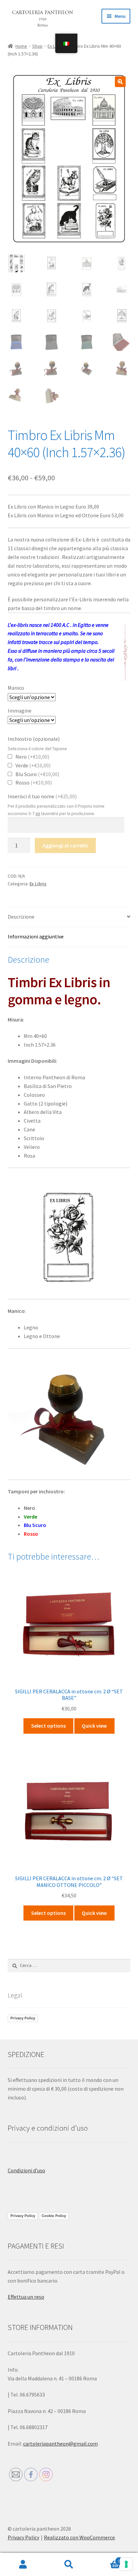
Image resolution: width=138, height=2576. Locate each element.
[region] (69, 1237)
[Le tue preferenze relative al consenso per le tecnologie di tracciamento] (126, 2564)
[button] (120, 82)
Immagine (20, 711)
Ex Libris (38, 884)
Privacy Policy (23, 2018)
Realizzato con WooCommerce (79, 2537)
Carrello (106, 2559)
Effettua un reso (26, 2297)
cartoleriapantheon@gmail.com (60, 2444)
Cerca (69, 2565)
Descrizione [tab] (21, 917)
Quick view (94, 1726)
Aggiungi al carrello (65, 845)
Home (21, 46)
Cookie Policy (54, 2216)
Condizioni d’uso (26, 2170)
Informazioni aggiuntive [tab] (36, 936)
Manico (16, 688)
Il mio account (23, 2565)
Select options (48, 1726)
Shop (37, 46)
